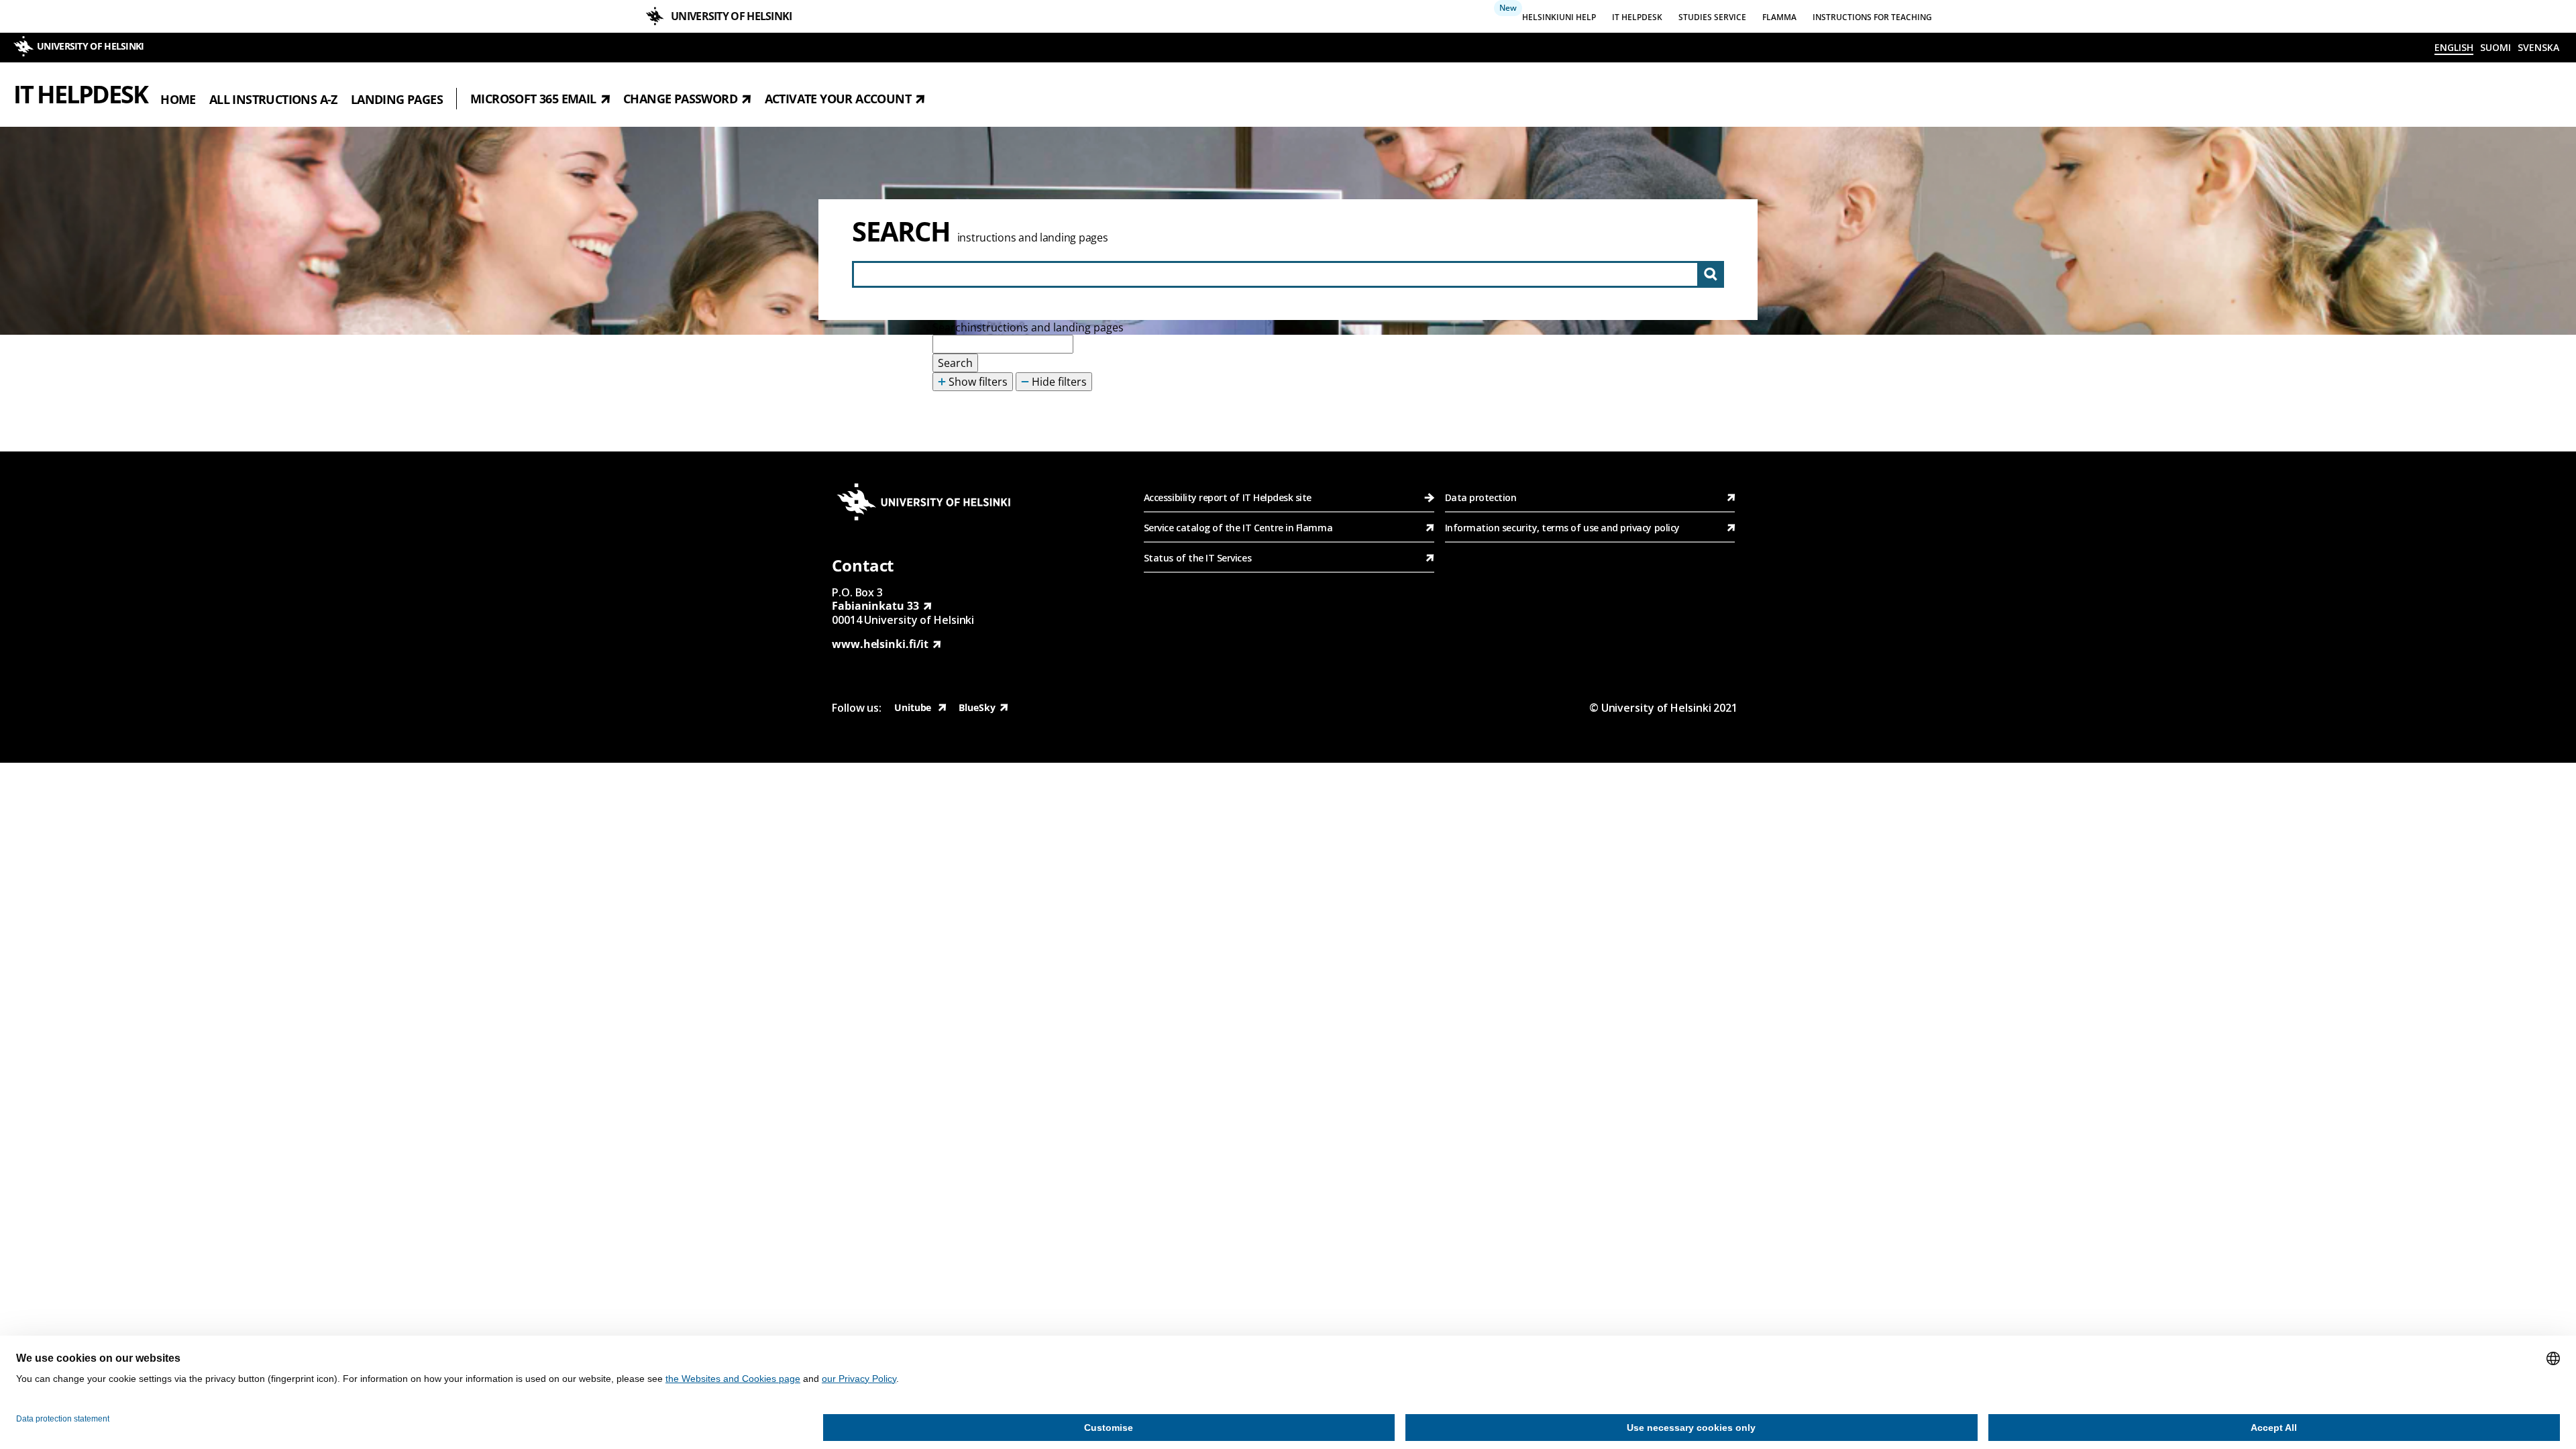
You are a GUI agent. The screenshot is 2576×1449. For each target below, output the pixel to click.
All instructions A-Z (273, 99)
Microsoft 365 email (533, 99)
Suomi (2495, 47)
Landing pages (397, 99)
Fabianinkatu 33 (875, 606)
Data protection (1481, 497)
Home (178, 99)
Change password (680, 99)
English (2454, 47)
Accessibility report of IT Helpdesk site (1228, 497)
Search (901, 231)
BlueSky (977, 707)
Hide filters (1058, 382)
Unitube (914, 707)
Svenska (2538, 47)
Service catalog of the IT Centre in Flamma (1238, 528)
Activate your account (838, 99)
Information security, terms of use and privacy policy (1562, 528)
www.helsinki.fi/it (880, 644)
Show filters (977, 382)
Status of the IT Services (1197, 558)
